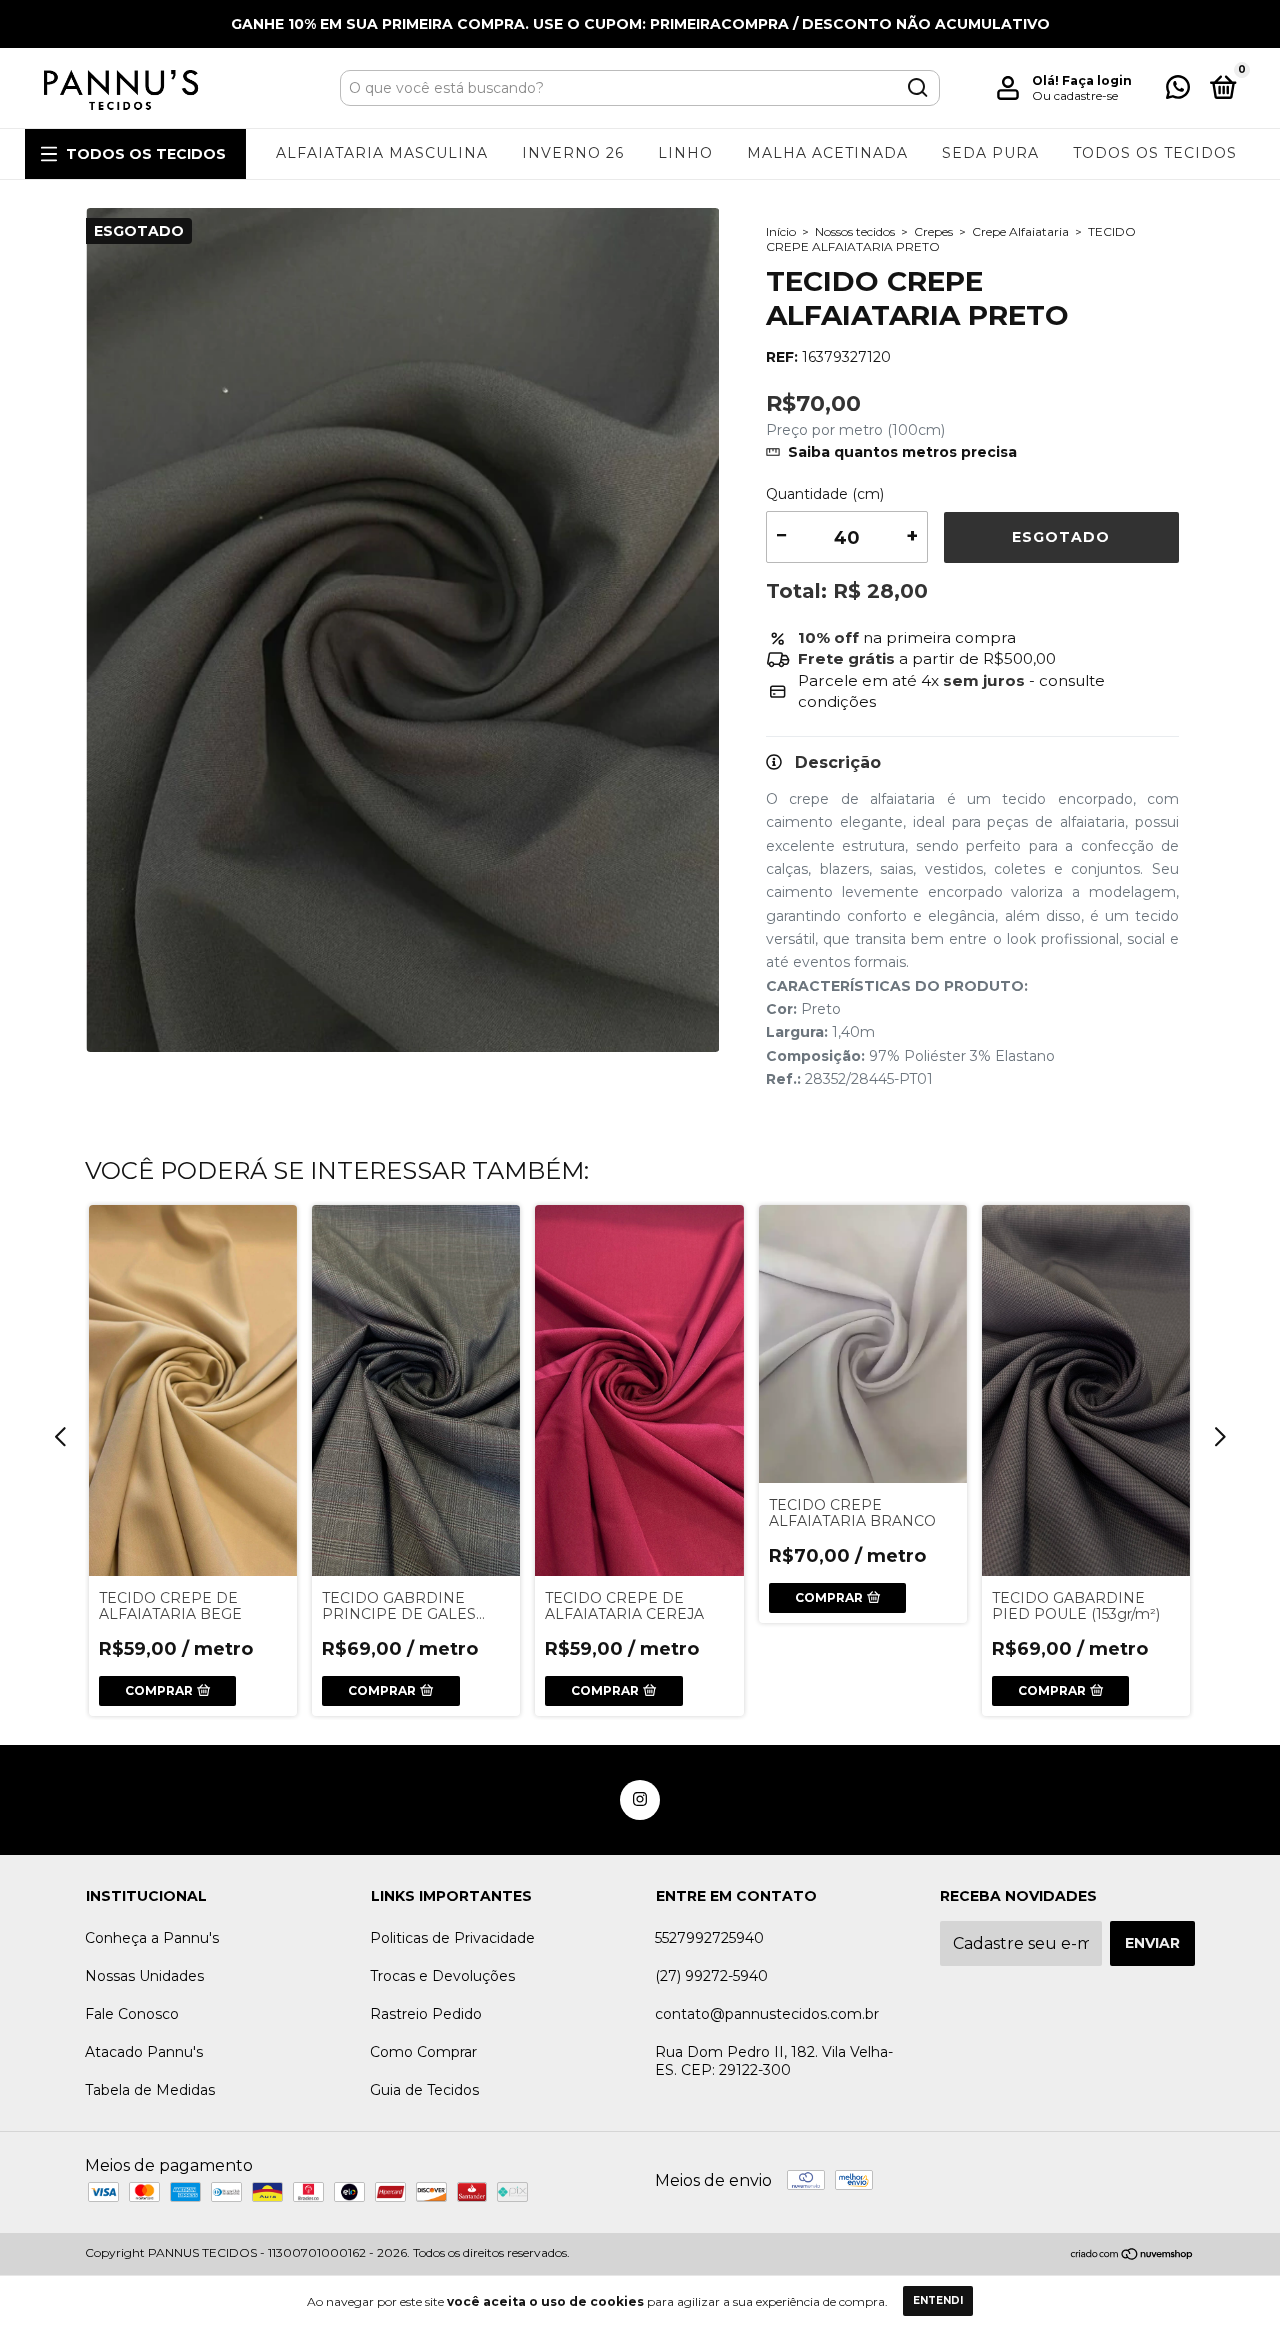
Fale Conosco (132, 2014)
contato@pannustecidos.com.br (767, 2014)
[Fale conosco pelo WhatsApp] (1178, 91)
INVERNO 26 (573, 153)
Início (781, 231)
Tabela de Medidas (150, 2090)
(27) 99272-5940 (711, 1976)
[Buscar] (916, 88)
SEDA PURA (990, 153)
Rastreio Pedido (426, 2014)
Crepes (933, 231)
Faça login (1097, 80)
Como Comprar (423, 2052)
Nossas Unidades (144, 1976)
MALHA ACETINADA (827, 153)
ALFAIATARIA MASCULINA (382, 153)
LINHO (685, 153)
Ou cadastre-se (1075, 95)
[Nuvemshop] (1132, 2255)
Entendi (938, 2300)
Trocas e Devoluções (442, 1976)
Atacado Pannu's (144, 2052)
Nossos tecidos (855, 231)
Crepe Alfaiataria (1020, 231)
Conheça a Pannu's (152, 1938)
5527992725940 (709, 1938)
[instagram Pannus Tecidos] (640, 1800)
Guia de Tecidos (424, 2090)
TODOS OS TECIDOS (146, 154)
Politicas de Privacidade (452, 1938)
